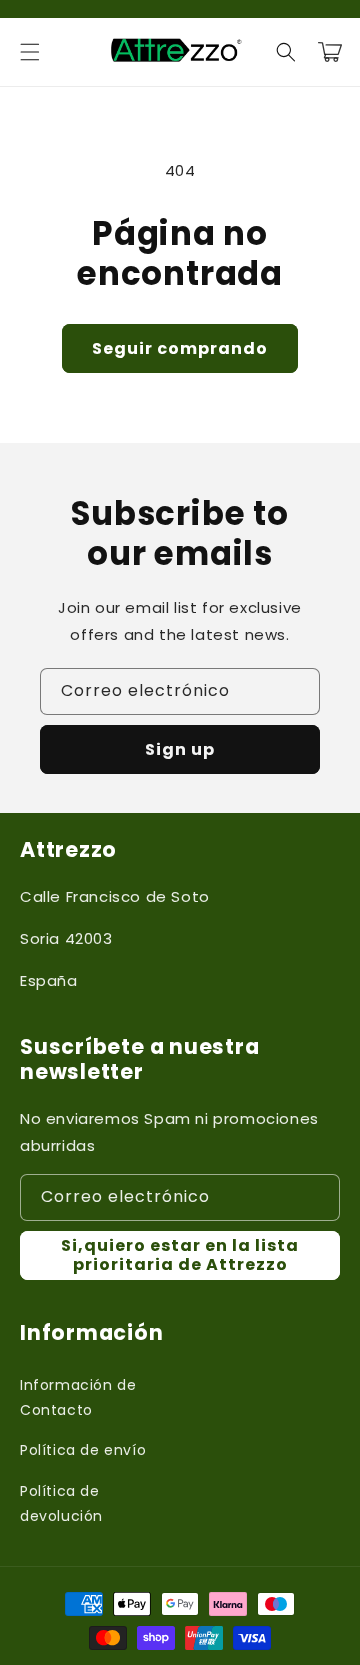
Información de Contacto (78, 1397)
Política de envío (83, 1450)
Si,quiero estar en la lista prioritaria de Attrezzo (180, 1255)
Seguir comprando (180, 348)
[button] (30, 52)
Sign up (180, 749)
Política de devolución (61, 1503)
